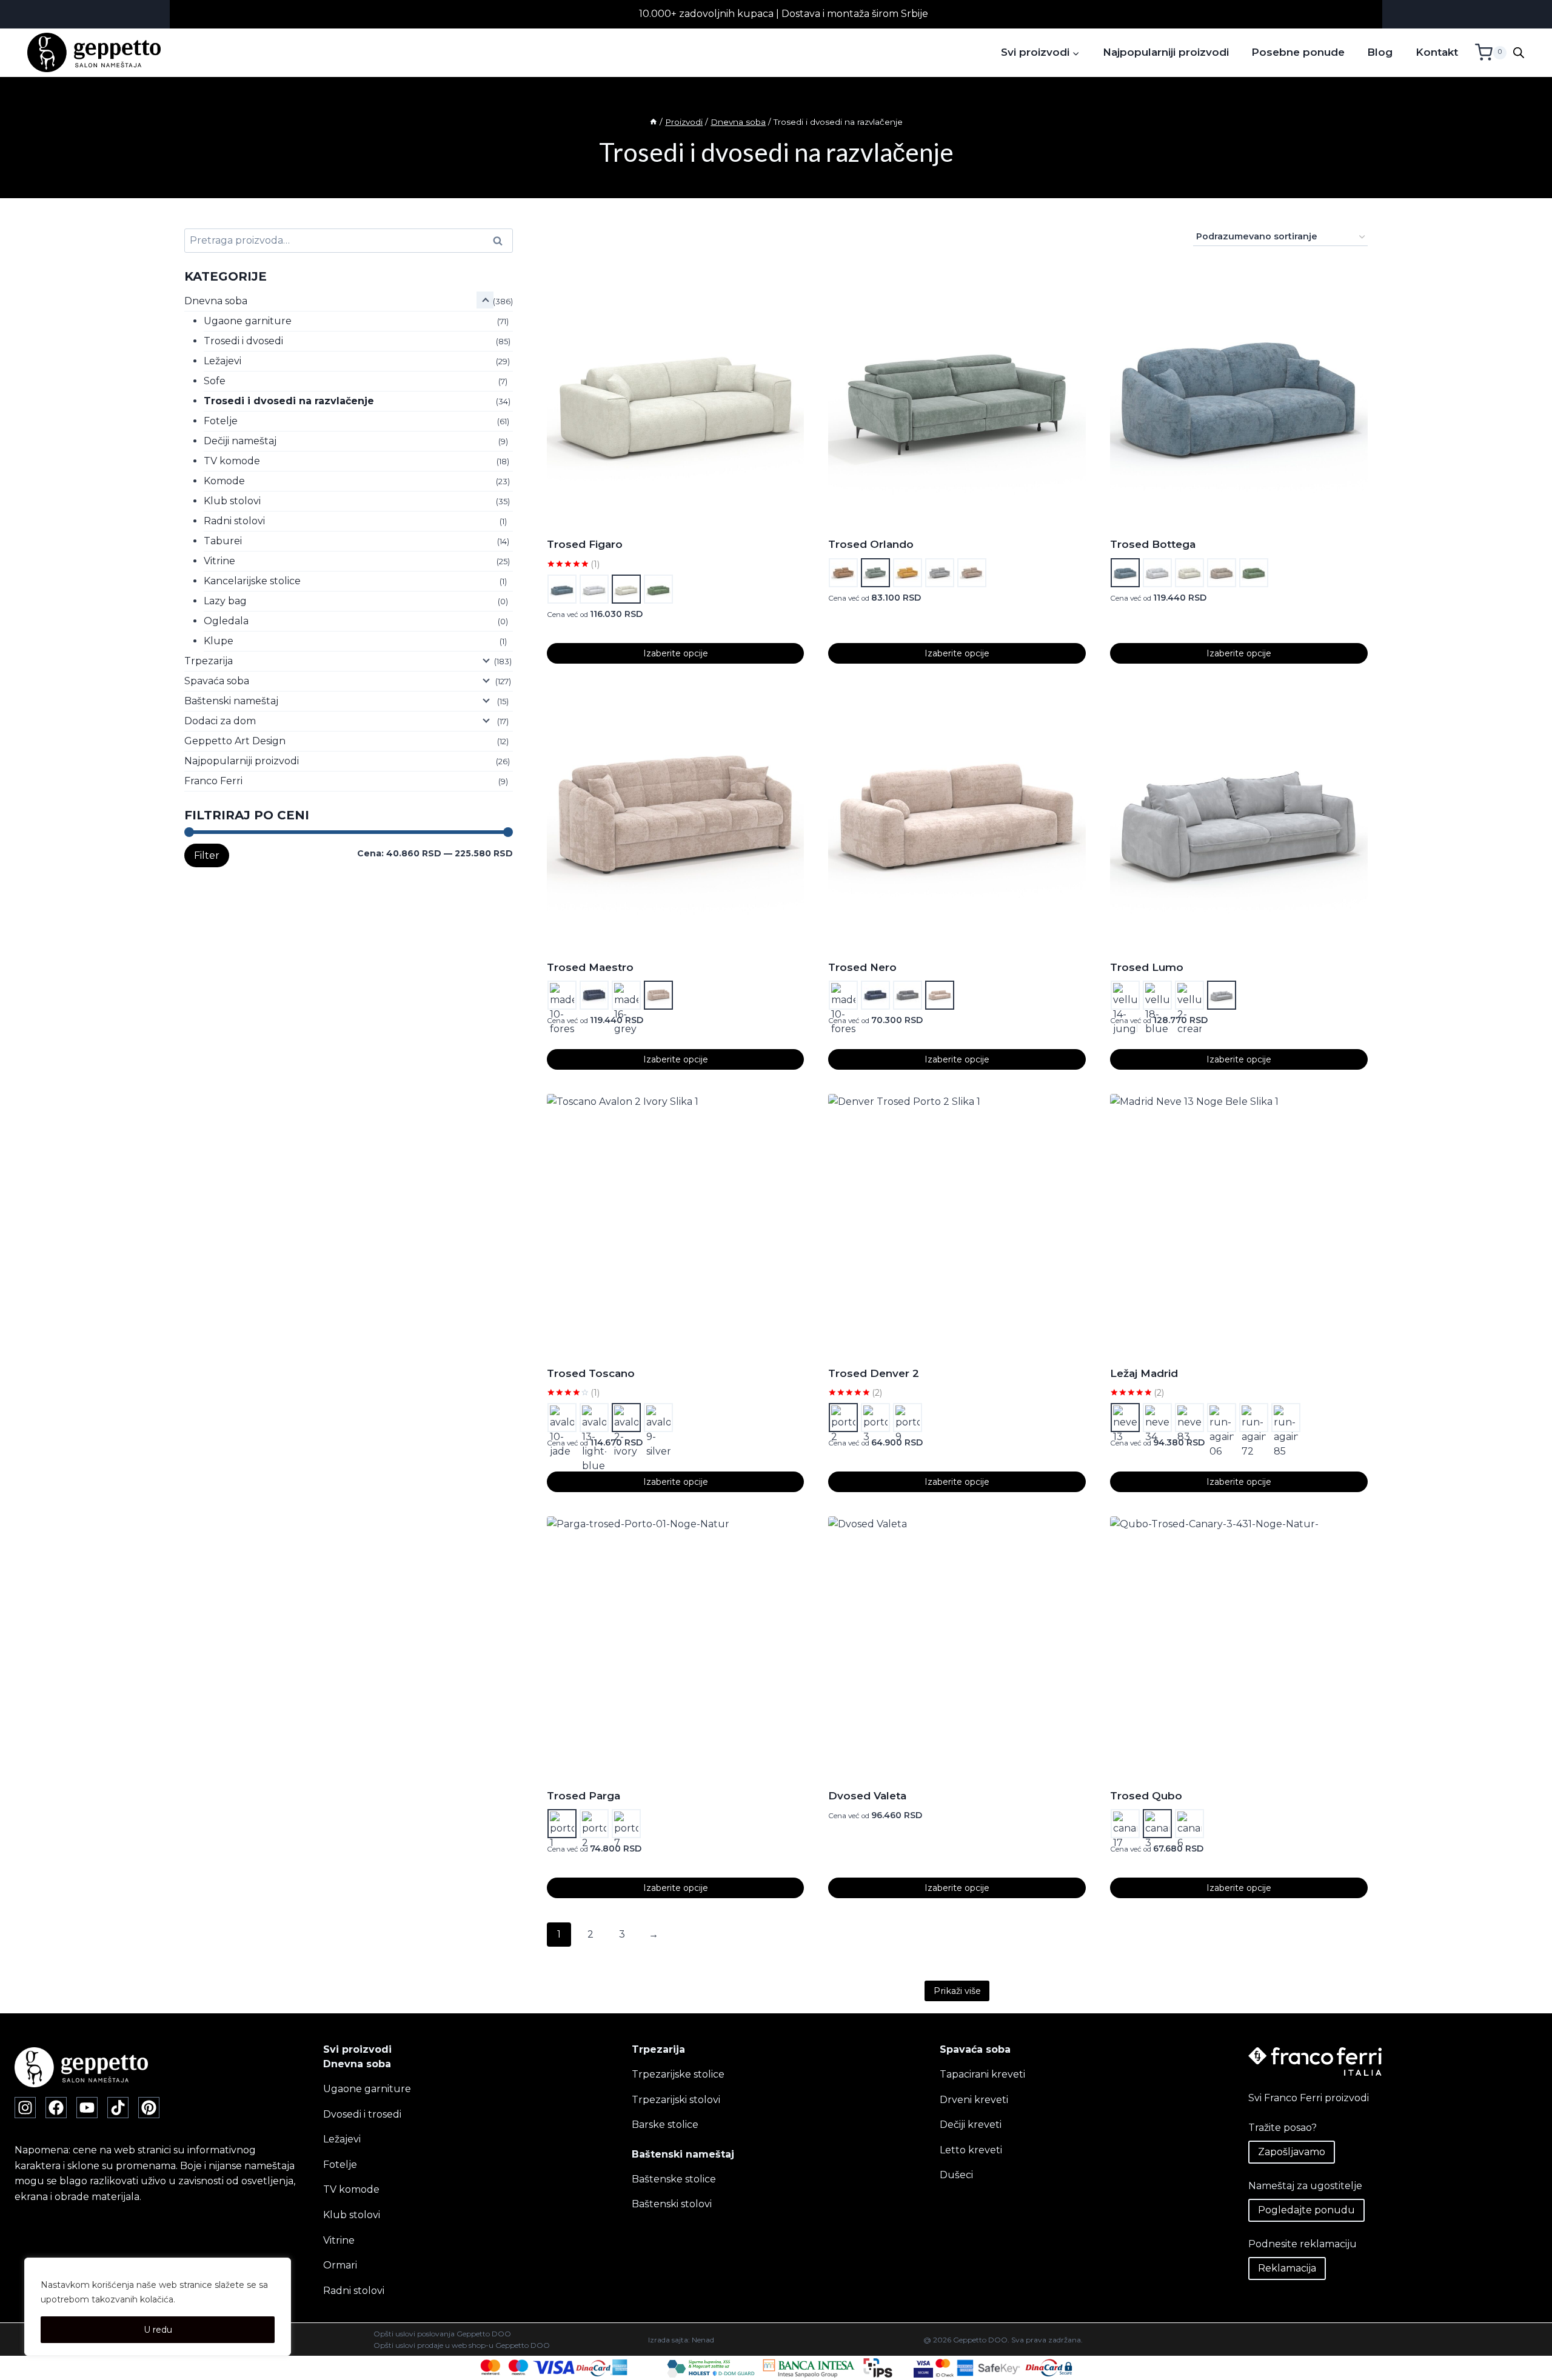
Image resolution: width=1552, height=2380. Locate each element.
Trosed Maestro (590, 967)
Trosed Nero (862, 967)
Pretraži (501, 241)
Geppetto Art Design (235, 741)
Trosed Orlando (871, 544)
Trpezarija (209, 661)
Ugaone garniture (248, 321)
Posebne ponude (1298, 52)
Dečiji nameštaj (240, 441)
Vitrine (219, 561)
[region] (158, 2307)
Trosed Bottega (1153, 544)
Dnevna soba (216, 301)
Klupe (219, 641)
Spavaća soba (217, 681)
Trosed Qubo (1146, 1796)
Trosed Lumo (1147, 967)
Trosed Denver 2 (874, 1373)
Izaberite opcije (676, 653)
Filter (207, 855)
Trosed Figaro (585, 544)
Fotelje (221, 421)
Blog (1380, 52)
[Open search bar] (1519, 53)
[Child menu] (485, 300)
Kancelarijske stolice (252, 581)
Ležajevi (222, 361)
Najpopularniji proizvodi (1166, 52)
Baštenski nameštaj (231, 701)
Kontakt (1437, 52)
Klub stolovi (232, 501)
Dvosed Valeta (867, 1796)
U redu (158, 2330)
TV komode (232, 461)
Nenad (703, 2339)
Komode (224, 481)
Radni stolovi (234, 521)
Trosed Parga (584, 1796)
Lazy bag (225, 601)
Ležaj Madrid (1144, 1373)
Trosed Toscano (591, 1373)
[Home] (654, 122)
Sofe (215, 381)
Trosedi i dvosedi (243, 341)
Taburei (223, 541)
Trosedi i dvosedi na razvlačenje (289, 401)
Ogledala (226, 621)
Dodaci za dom (220, 721)
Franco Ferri (213, 781)
